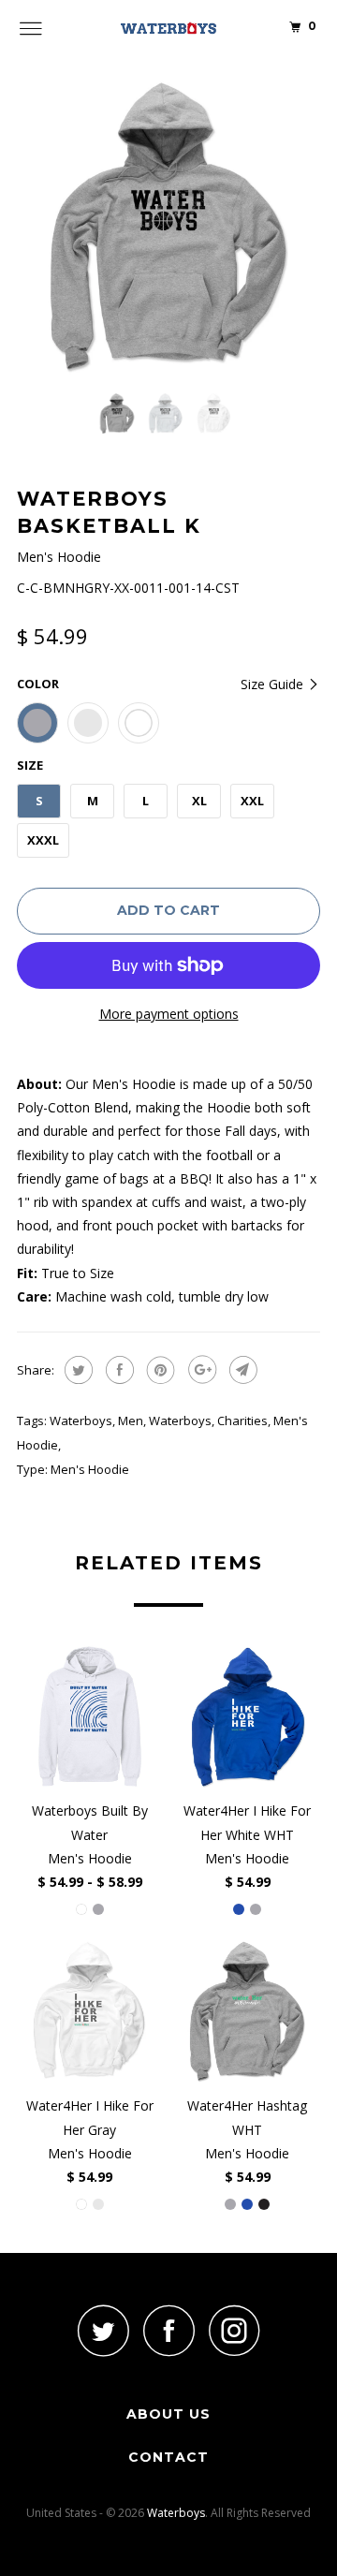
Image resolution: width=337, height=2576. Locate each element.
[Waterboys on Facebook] (168, 2330)
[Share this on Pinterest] (159, 1370)
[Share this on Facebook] (117, 1370)
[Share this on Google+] (200, 1370)
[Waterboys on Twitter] (103, 2330)
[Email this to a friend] (241, 1370)
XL (199, 801)
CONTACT (168, 2457)
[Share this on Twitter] (76, 1370)
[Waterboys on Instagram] (234, 2330)
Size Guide (274, 684)
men (131, 1420)
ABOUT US (168, 2414)
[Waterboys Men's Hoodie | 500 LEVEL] (168, 227)
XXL (252, 801)
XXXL (43, 840)
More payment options (169, 1014)
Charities (242, 1420)
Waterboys (81, 1420)
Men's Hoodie (90, 1469)
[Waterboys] (168, 28)
